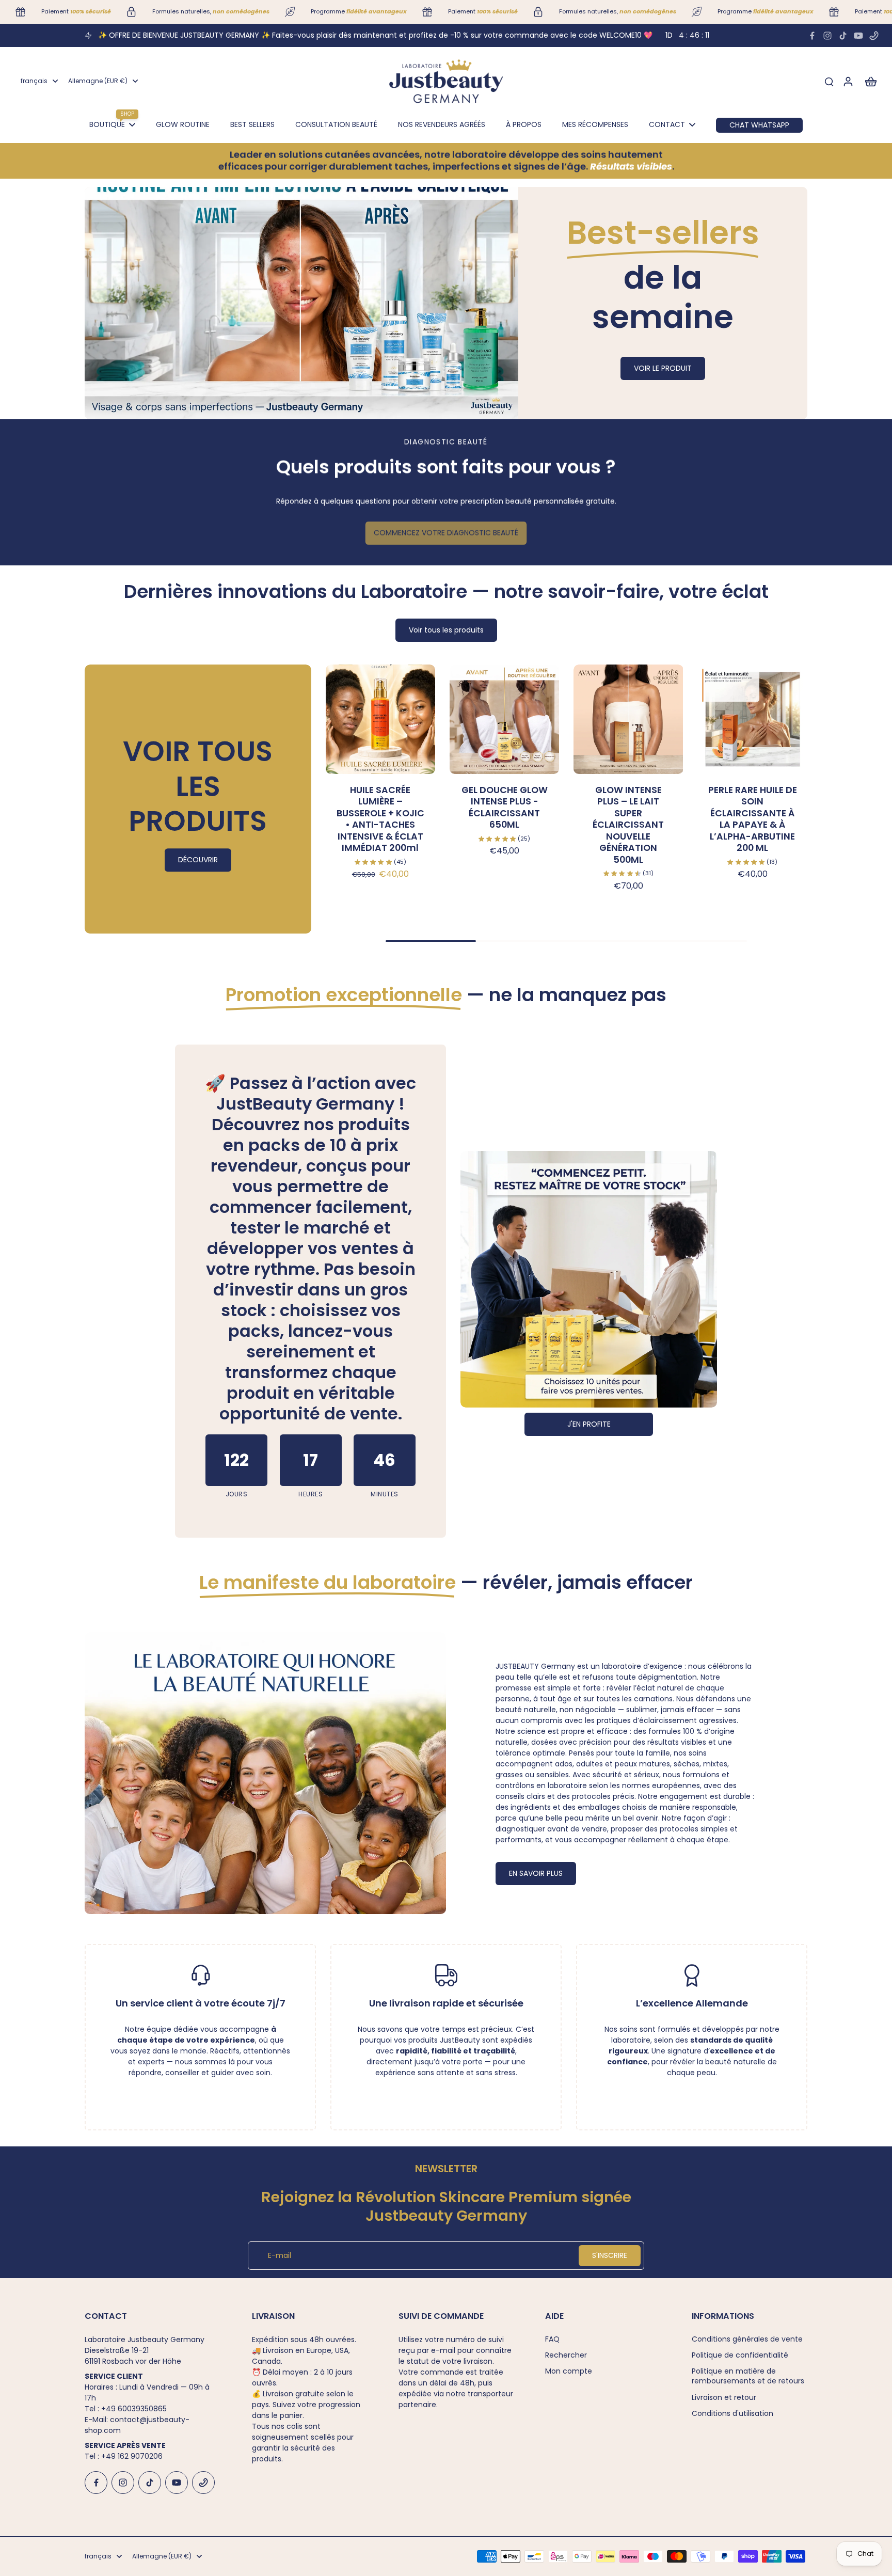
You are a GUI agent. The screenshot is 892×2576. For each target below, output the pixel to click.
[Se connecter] (848, 81)
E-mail (280, 2256)
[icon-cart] (870, 81)
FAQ (552, 2339)
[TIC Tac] (843, 36)
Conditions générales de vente (747, 2339)
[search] (829, 81)
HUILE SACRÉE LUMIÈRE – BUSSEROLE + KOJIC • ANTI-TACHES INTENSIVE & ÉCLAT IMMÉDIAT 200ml (380, 819)
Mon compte (569, 2371)
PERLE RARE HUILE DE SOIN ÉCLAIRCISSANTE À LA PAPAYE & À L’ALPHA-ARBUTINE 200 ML (753, 819)
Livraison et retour (724, 2398)
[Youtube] (858, 36)
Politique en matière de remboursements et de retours (748, 2376)
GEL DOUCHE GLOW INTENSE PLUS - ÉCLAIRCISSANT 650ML (505, 808)
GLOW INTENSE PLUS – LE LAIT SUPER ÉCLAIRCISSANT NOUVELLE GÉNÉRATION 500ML (628, 825)
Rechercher (566, 2355)
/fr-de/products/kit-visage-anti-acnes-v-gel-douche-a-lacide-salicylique (221, 192)
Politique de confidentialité (740, 2355)
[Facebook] (812, 36)
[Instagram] (827, 36)
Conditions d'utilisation (732, 2414)
